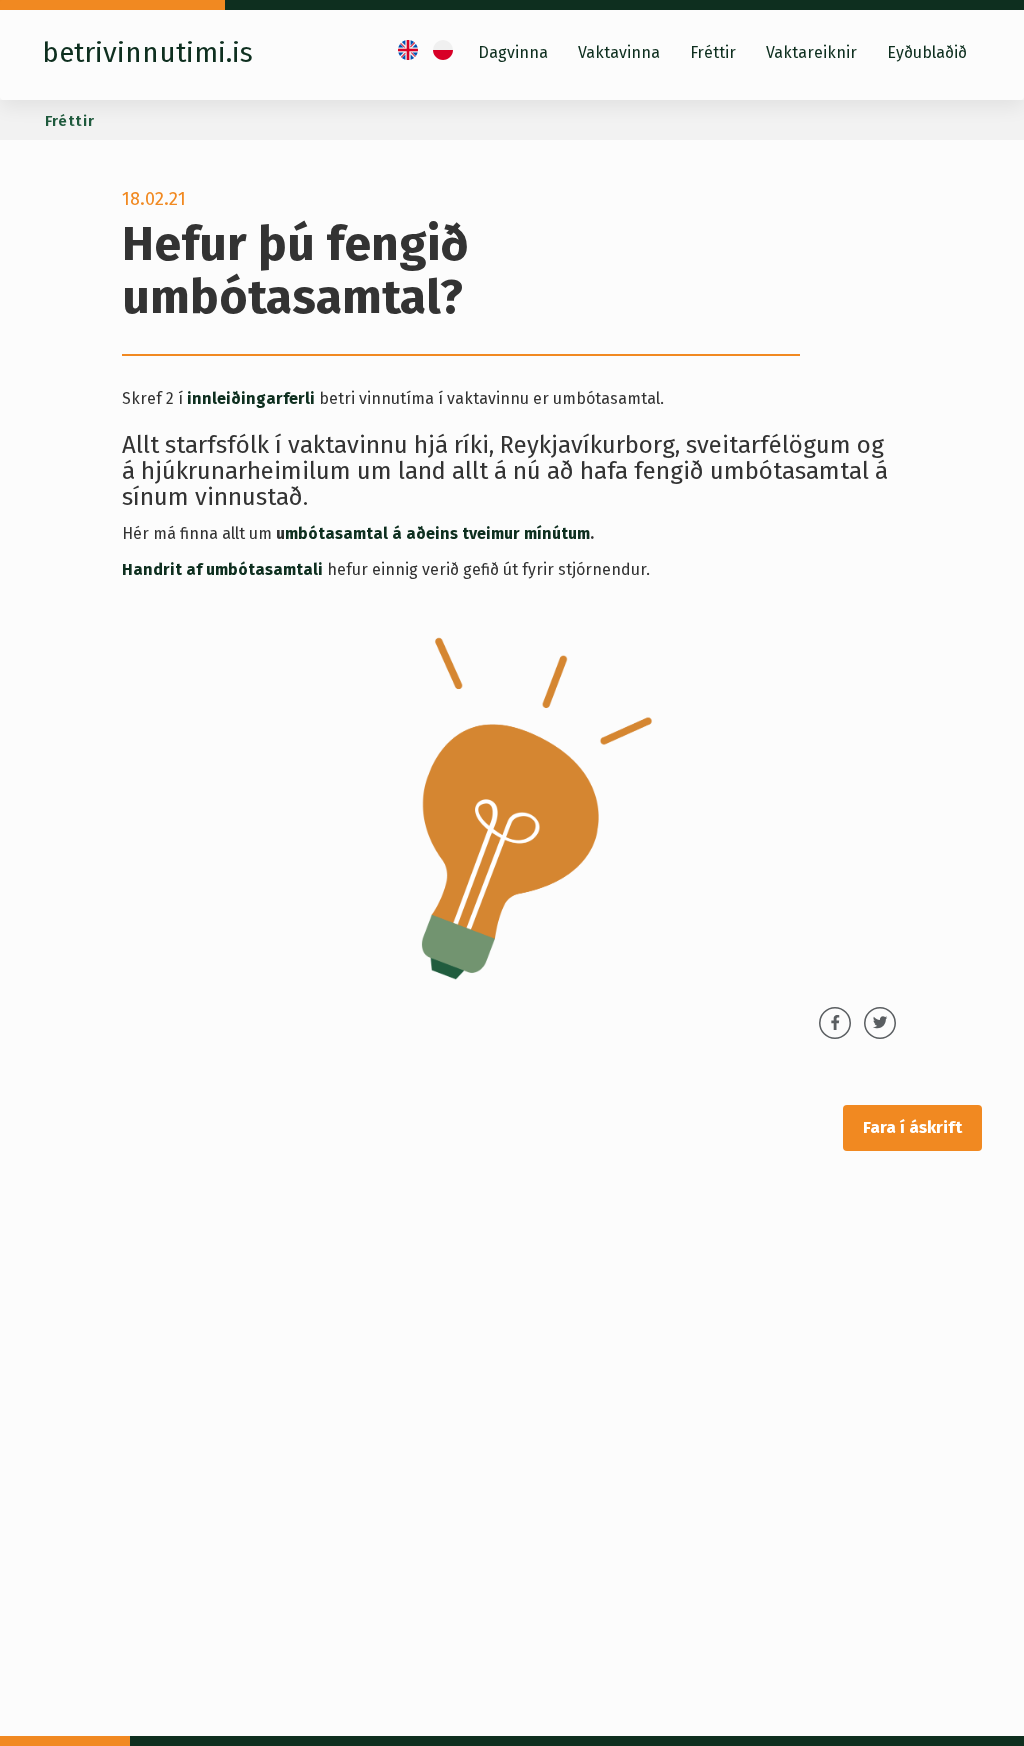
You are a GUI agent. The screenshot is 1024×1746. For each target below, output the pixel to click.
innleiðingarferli (253, 398)
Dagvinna (513, 52)
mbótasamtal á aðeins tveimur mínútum (437, 533)
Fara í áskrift (912, 1127)
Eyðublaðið (927, 52)
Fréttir (713, 52)
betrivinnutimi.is (147, 52)
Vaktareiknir (811, 52)
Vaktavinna (619, 52)
